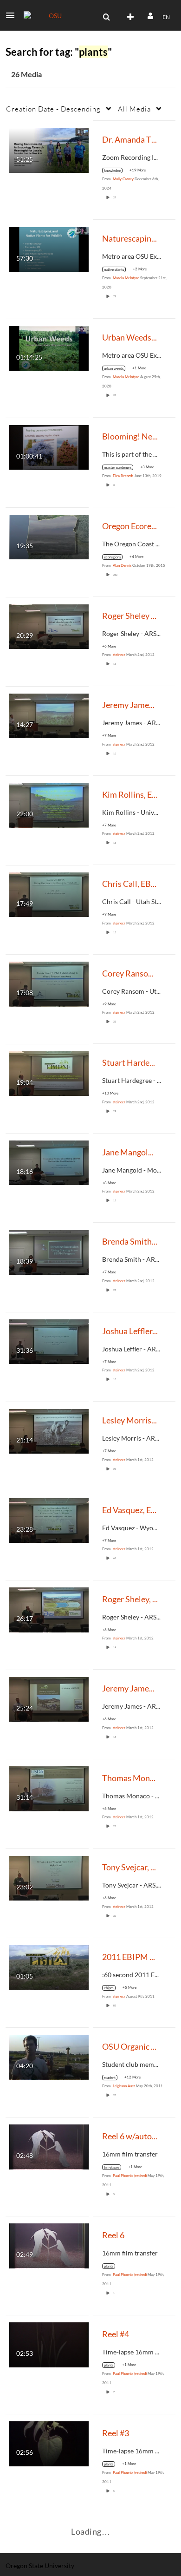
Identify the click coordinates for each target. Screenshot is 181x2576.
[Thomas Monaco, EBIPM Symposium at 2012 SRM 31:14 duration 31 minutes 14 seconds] (49, 1788)
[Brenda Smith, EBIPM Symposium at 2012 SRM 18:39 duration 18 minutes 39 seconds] (49, 1251)
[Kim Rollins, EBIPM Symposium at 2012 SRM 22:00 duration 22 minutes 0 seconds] (49, 804)
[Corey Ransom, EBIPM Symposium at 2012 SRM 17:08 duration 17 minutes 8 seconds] (49, 983)
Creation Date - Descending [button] (53, 109)
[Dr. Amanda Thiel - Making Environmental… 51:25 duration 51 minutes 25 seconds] (49, 149)
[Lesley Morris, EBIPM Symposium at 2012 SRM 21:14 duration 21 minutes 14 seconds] (49, 1430)
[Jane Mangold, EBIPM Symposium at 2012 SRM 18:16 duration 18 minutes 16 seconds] (49, 1162)
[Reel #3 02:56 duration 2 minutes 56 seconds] (49, 2443)
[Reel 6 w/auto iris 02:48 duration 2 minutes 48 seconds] (49, 2146)
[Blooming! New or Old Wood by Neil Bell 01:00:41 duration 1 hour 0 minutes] (49, 446)
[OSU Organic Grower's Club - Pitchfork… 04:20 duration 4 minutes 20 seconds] (49, 2056)
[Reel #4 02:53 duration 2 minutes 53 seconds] (49, 2344)
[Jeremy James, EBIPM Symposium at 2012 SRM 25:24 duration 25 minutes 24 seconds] (49, 1699)
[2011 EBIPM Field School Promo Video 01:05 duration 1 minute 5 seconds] (49, 1967)
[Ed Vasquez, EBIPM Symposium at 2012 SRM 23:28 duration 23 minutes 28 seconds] (49, 1520)
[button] (13, 15)
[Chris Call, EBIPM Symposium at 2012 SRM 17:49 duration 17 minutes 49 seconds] (49, 894)
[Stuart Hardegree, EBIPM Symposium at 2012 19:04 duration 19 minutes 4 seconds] (49, 1072)
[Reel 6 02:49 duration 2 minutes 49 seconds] (49, 2245)
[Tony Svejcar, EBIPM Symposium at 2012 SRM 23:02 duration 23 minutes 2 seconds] (49, 1878)
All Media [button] (134, 109)
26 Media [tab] (26, 74)
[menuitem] (106, 17)
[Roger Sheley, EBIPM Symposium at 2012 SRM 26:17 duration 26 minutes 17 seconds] (49, 1609)
